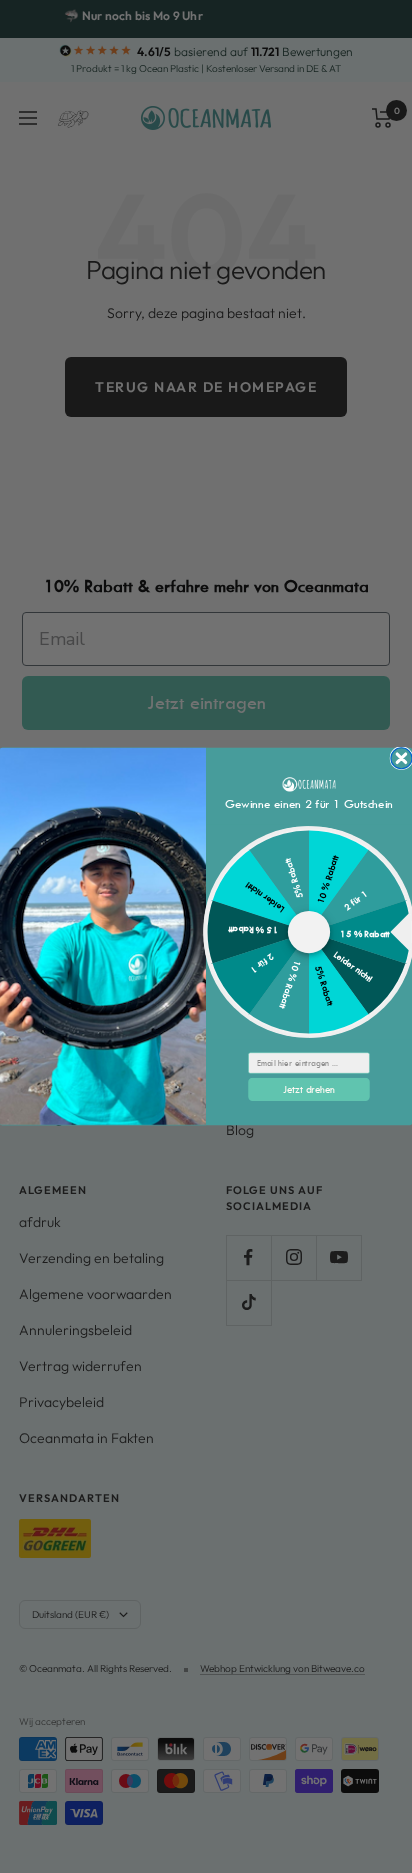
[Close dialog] (401, 758)
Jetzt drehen (309, 1089)
